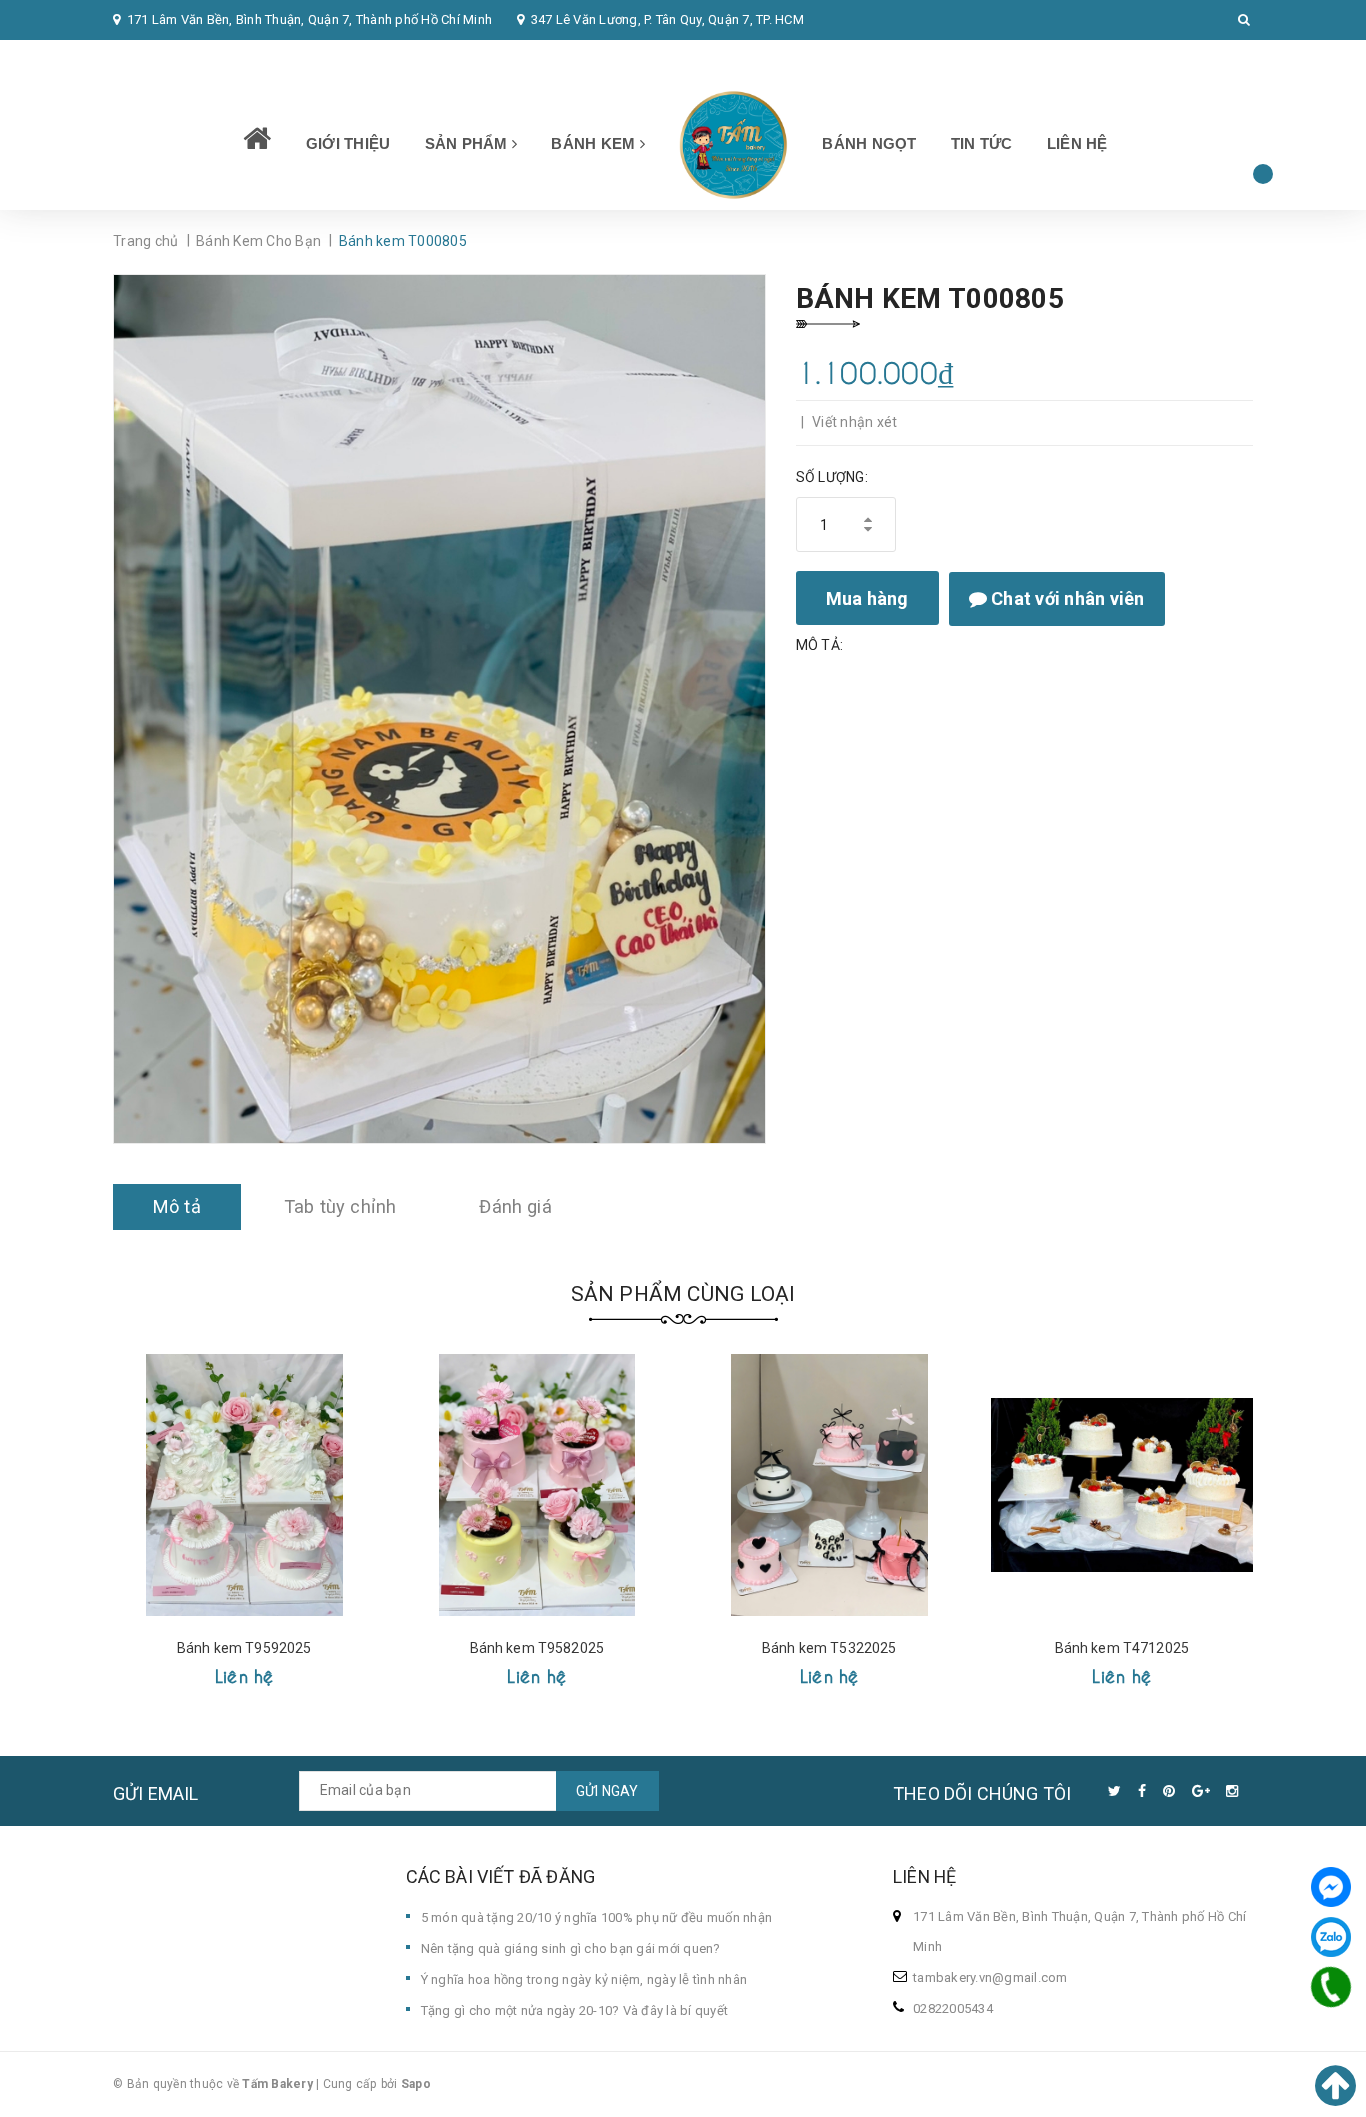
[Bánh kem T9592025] (244, 1485)
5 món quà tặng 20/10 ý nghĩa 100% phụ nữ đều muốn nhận (597, 1917)
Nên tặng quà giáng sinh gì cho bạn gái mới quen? (571, 1948)
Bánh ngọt (869, 143)
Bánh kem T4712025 (1122, 1648)
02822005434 (166, 59)
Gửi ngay (607, 1791)
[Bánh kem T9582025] (537, 1485)
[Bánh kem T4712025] (1122, 1485)
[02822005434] (1331, 1987)
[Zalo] (1331, 1937)
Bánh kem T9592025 (244, 1648)
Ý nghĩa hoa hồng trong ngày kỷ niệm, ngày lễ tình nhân (584, 1979)
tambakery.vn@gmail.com (990, 1977)
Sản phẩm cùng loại (683, 1294)
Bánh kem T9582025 (537, 1648)
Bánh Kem (595, 143)
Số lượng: (832, 477)
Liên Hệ (1077, 143)
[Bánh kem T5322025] (829, 1485)
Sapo (416, 2084)
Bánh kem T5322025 (829, 1648)
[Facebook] (1331, 1887)
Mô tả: (820, 645)
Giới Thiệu (348, 143)
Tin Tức (982, 143)
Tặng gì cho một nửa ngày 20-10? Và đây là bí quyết (575, 2010)
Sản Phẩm (468, 143)
